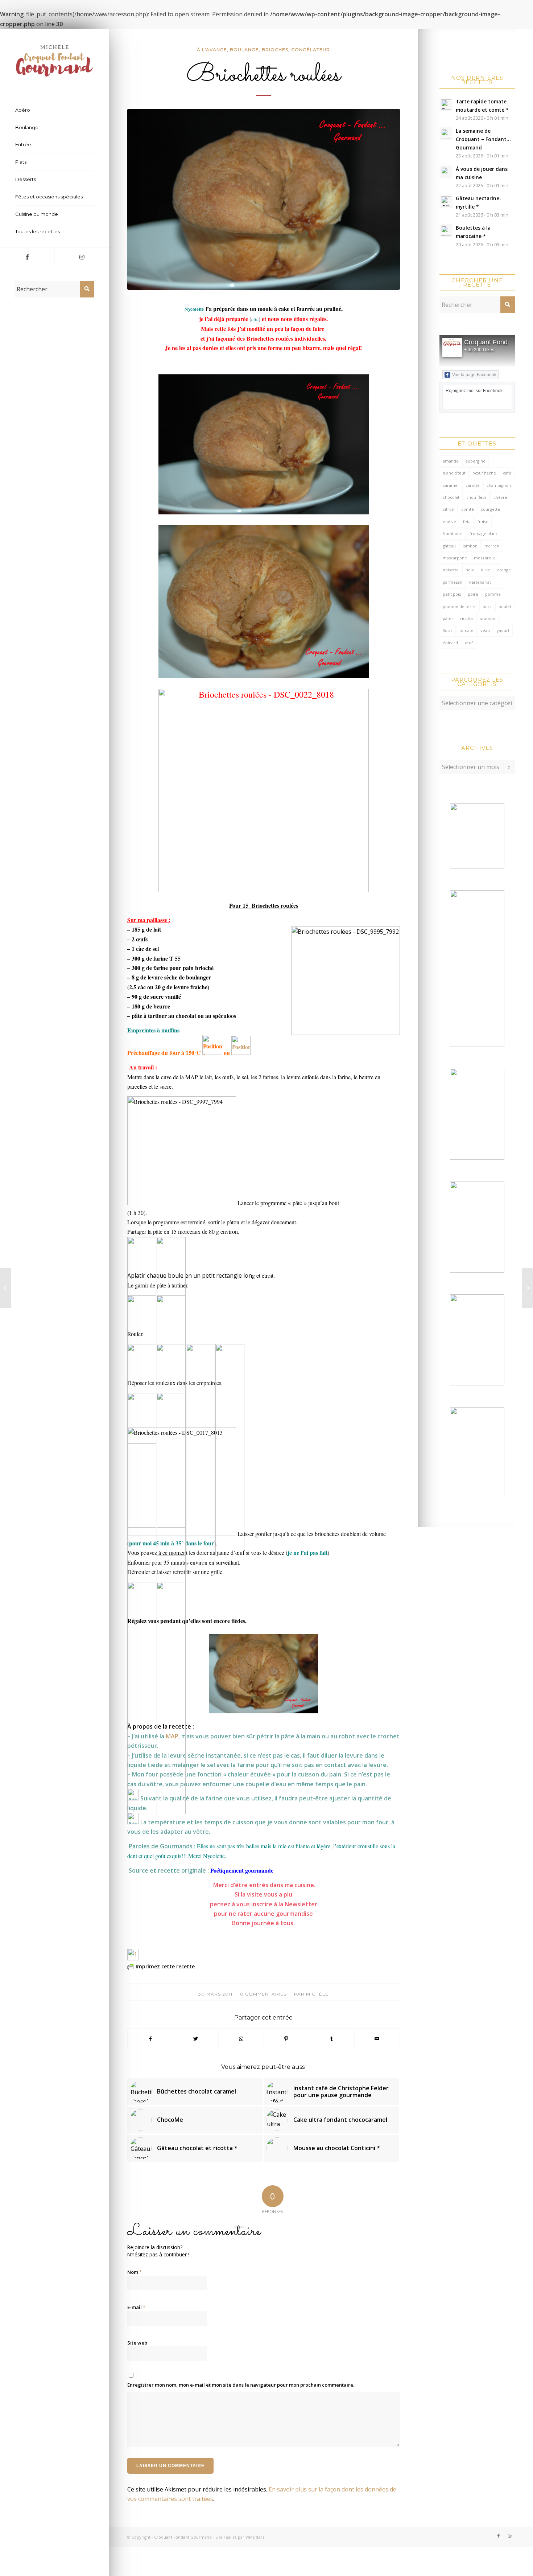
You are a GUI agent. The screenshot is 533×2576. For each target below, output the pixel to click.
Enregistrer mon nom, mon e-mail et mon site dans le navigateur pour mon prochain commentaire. (241, 2385)
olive (486, 570)
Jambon (470, 546)
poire (473, 594)
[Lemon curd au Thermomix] (527, 1288)
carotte (473, 485)
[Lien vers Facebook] (27, 257)
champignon (499, 485)
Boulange (244, 50)
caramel (451, 485)
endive (449, 521)
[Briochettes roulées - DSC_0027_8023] (264, 200)
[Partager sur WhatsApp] (241, 2039)
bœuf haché (484, 473)
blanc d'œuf (454, 473)
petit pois (452, 594)
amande (451, 461)
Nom (135, 2272)
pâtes (448, 618)
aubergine (476, 461)
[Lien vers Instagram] (82, 257)
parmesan (453, 582)
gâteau (449, 546)
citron (449, 509)
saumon (487, 618)
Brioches (275, 50)
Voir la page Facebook (474, 375)
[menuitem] (54, 110)
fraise (483, 521)
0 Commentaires (263, 1994)
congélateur (311, 50)
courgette (490, 509)
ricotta (466, 618)
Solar (448, 630)
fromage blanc (484, 533)
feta (467, 521)
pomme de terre (459, 606)
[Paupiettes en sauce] (6, 1288)
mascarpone (455, 558)
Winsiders (255, 2537)
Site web (137, 2343)
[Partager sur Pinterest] (286, 2039)
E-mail (136, 2307)
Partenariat (480, 582)
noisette (451, 570)
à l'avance (212, 50)
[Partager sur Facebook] (150, 2039)
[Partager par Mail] (377, 2039)
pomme (493, 594)
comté (468, 509)
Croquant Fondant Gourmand (183, 2537)
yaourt (503, 630)
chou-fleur (476, 497)
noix (470, 570)
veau (485, 630)
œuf (469, 643)
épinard (450, 643)
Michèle (317, 1994)
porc (487, 606)
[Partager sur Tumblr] (332, 2039)
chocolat (451, 497)
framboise (453, 533)
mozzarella (485, 558)
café (507, 473)
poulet (505, 606)
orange (504, 570)
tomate (466, 630)
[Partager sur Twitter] (196, 2039)
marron (492, 546)
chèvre (500, 497)
